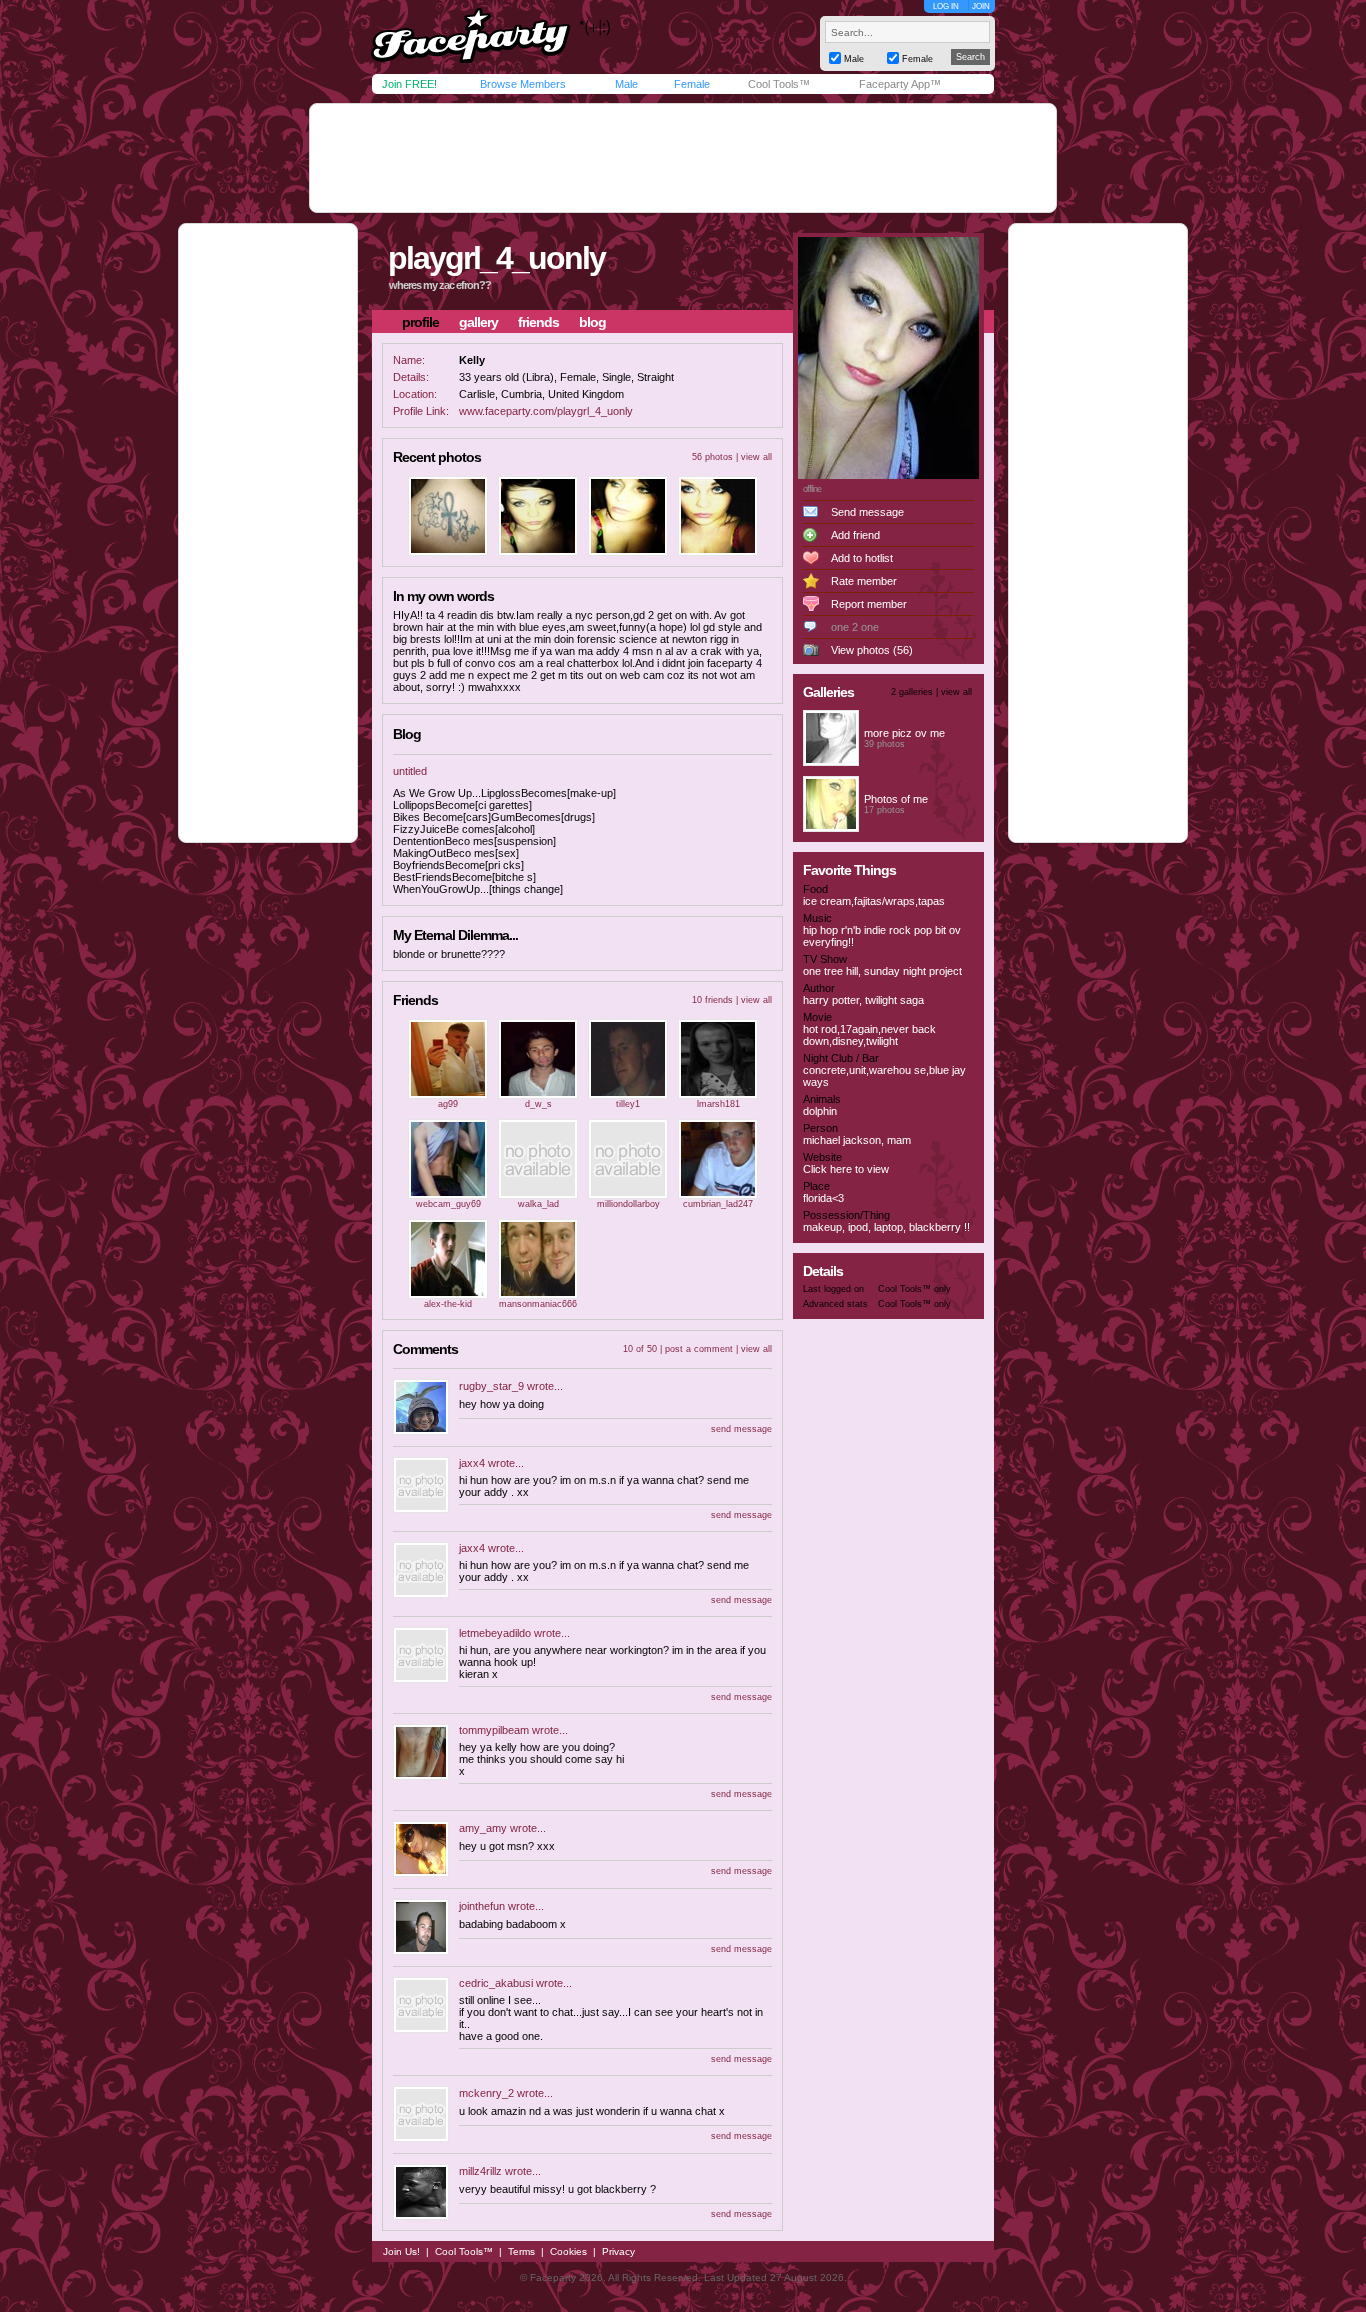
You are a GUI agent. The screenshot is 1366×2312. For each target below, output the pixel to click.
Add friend (855, 535)
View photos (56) (872, 650)
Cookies (568, 2251)
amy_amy (483, 1828)
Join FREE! (409, 84)
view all (756, 457)
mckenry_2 (486, 2093)
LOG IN (946, 6)
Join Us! (401, 2251)
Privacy (618, 2251)
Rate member (864, 581)
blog (592, 322)
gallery (478, 322)
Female (692, 84)
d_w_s (538, 1104)
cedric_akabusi (496, 1983)
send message (741, 1429)
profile (420, 322)
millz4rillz (480, 2171)
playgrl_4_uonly (496, 258)
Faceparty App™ (900, 84)
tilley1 (628, 1104)
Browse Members (523, 84)
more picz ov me (904, 733)
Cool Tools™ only (914, 1289)
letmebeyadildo (495, 1633)
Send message (867, 512)
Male (626, 84)
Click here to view (846, 1169)
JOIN (981, 6)
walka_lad (538, 1204)
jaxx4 (472, 1463)
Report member (869, 604)
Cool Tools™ (779, 84)
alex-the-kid (448, 1304)
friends (538, 322)
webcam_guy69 (448, 1204)
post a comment (699, 1349)
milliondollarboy (628, 1204)
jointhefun (482, 1906)
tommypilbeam (494, 1730)
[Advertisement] (683, 158)
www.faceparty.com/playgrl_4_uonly (546, 411)
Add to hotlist (862, 558)
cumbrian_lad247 (718, 1204)
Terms (521, 2251)
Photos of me (896, 799)
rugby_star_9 (491, 1386)
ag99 (448, 1104)
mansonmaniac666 (538, 1304)
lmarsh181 (718, 1104)
